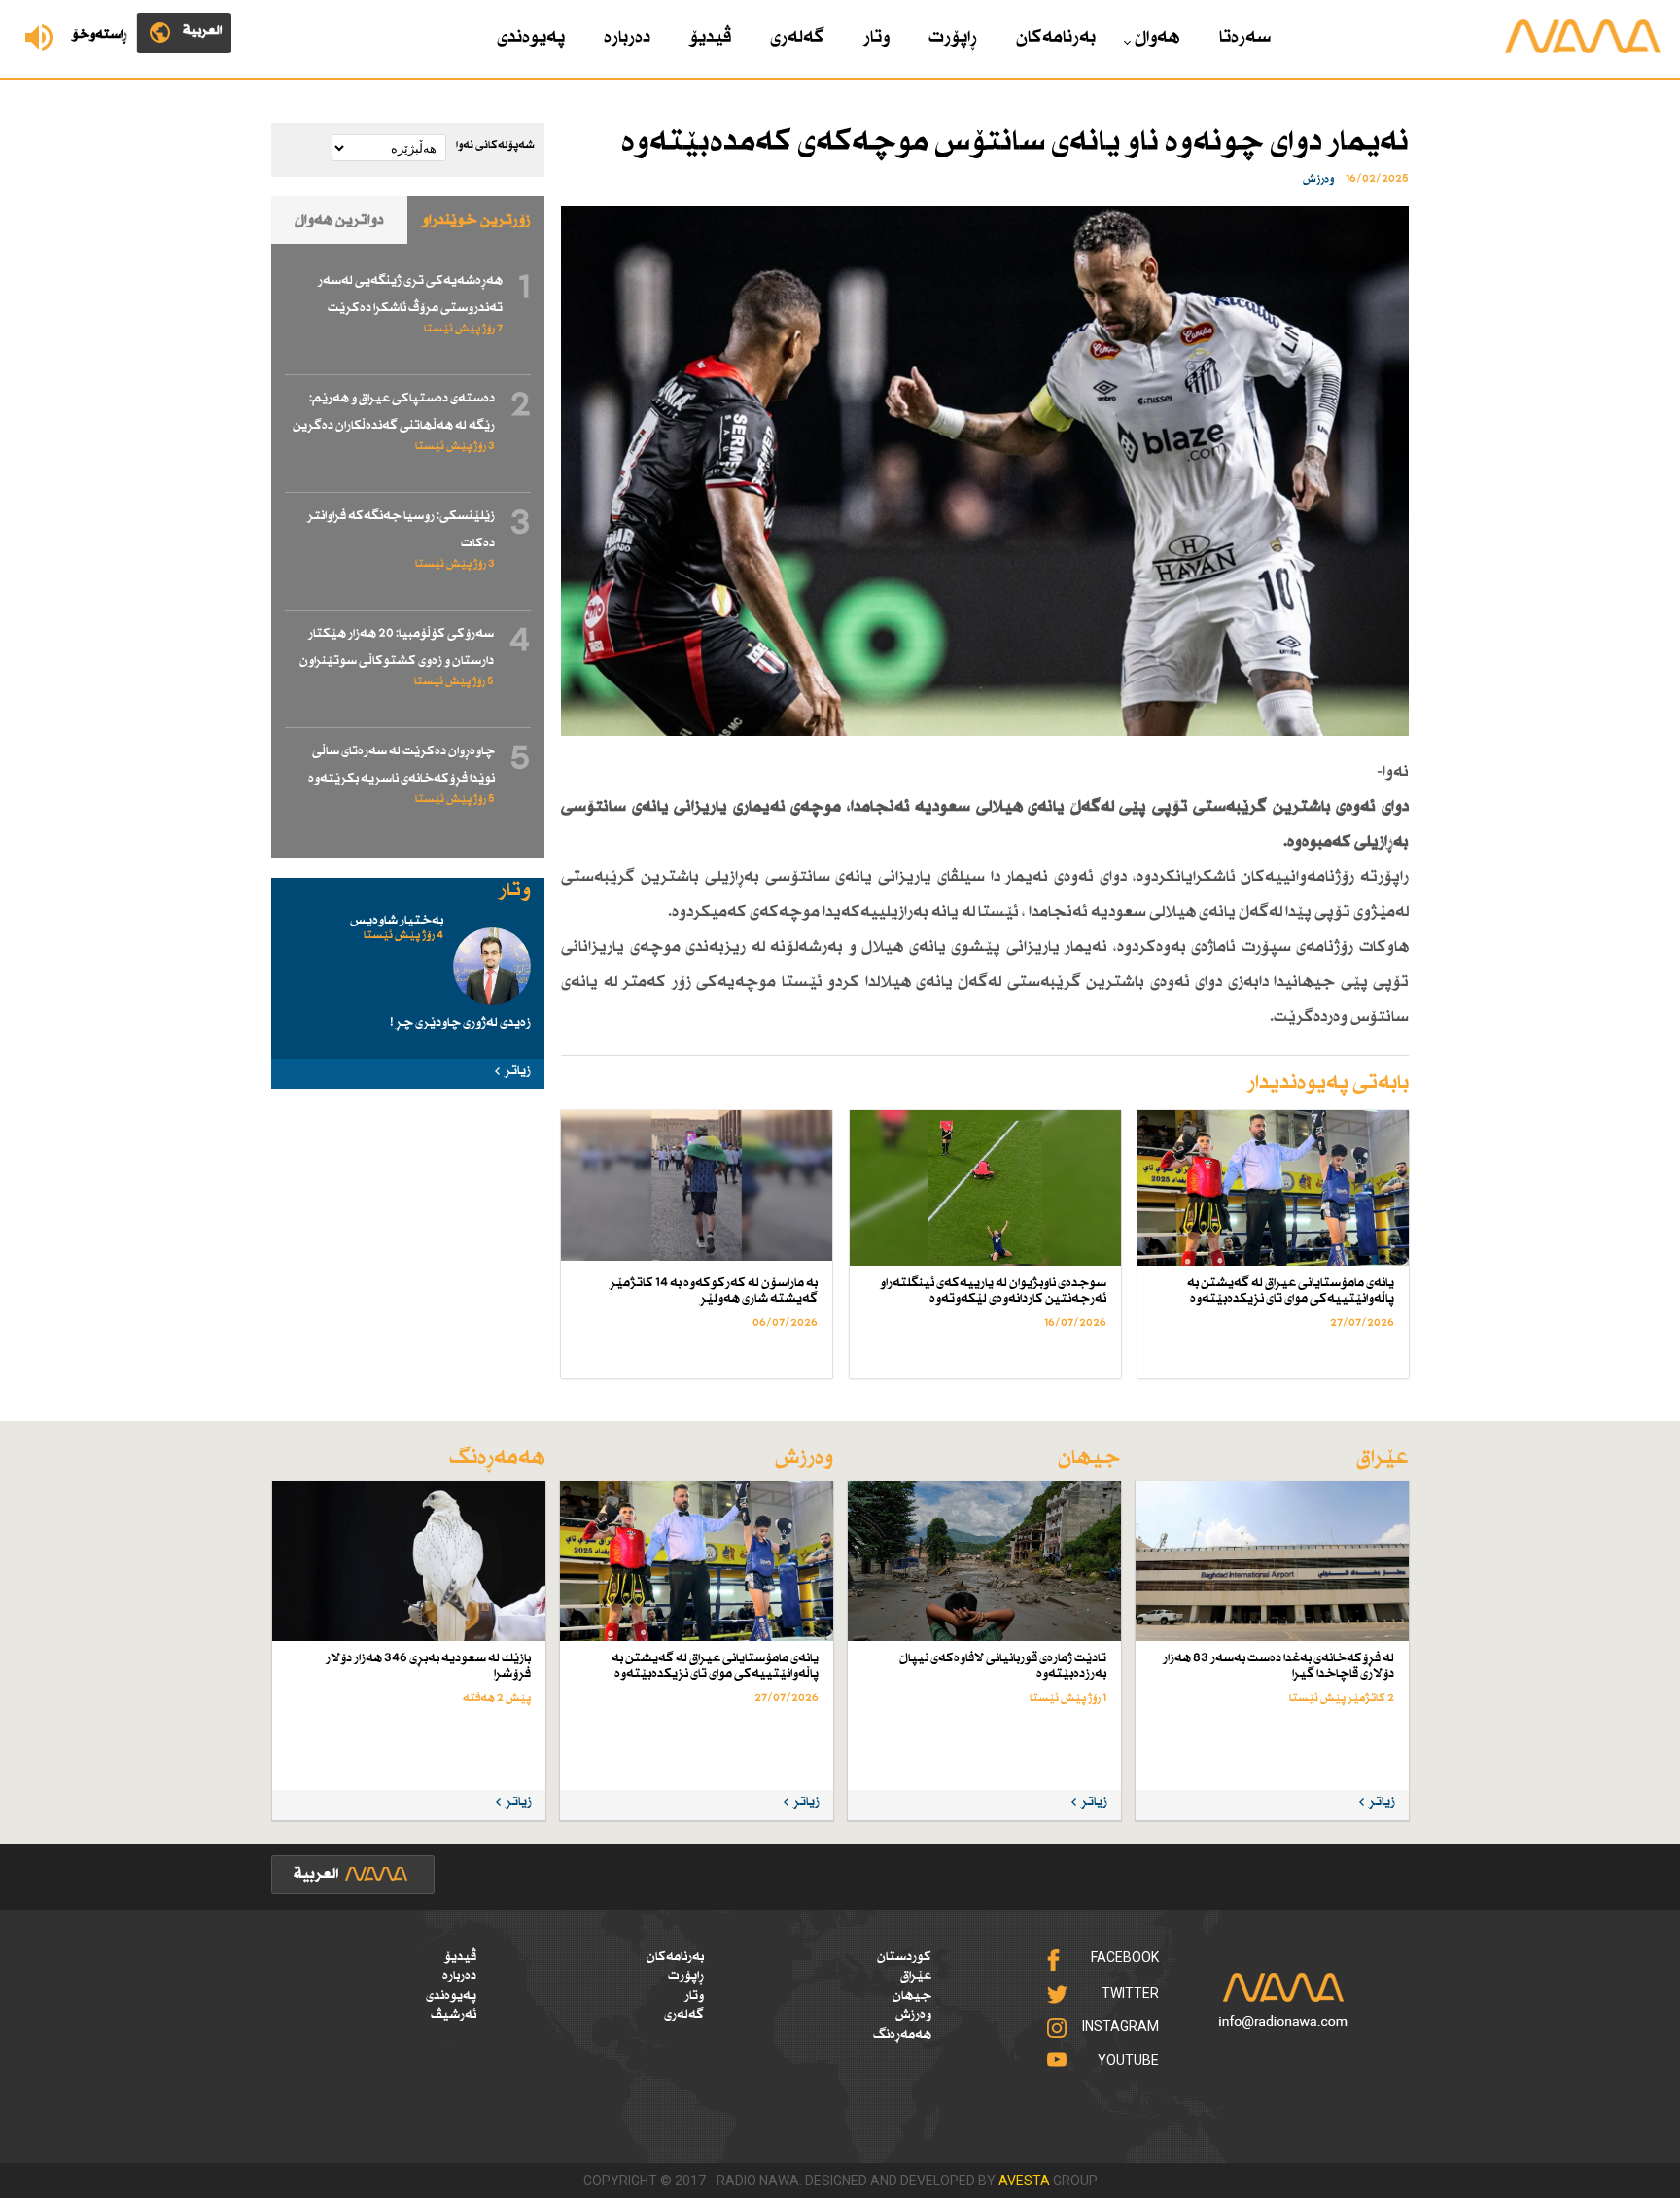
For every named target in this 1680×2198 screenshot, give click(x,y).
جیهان (912, 1996)
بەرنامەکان (1056, 38)
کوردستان (904, 1957)
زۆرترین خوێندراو (476, 220)
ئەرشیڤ (454, 2015)
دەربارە (627, 38)
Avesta (1024, 2181)
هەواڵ (1157, 38)
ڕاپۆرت (953, 38)
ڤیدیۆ (710, 38)
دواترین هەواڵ (339, 220)
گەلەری (797, 38)
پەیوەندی (531, 38)
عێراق (916, 1976)
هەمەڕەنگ (902, 2035)
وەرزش (913, 2015)
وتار (876, 38)
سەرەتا (1245, 38)
